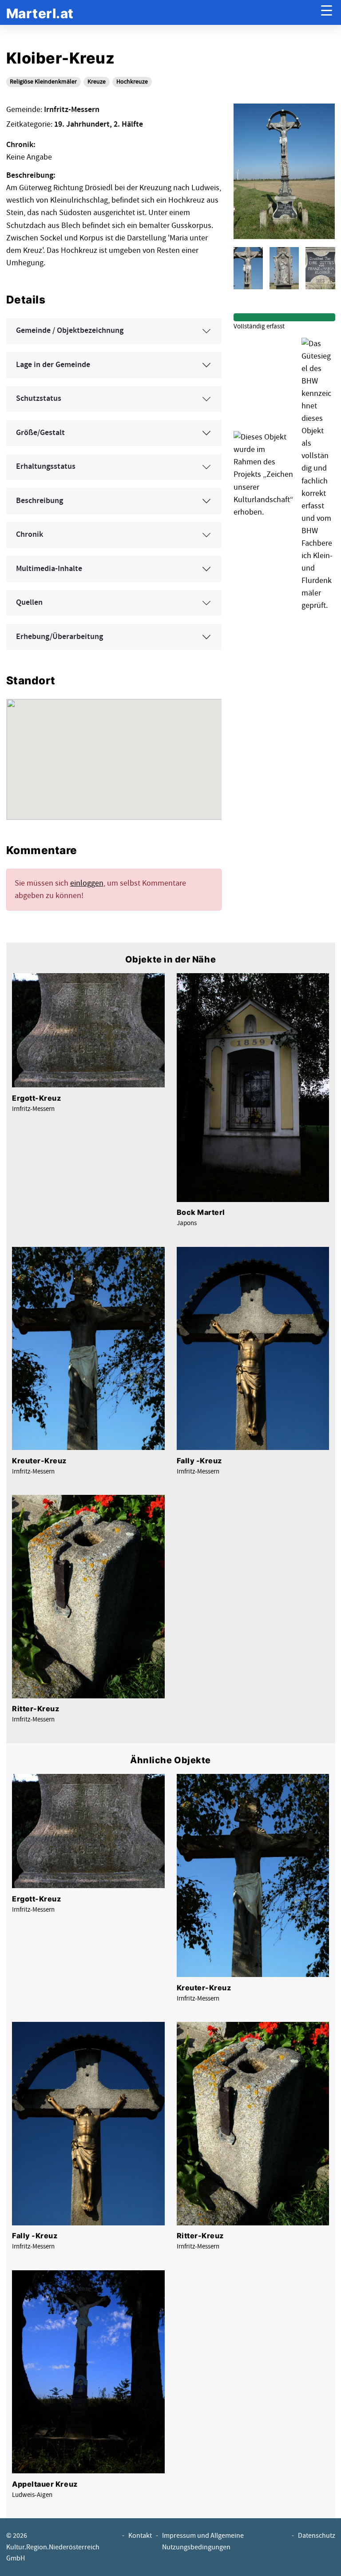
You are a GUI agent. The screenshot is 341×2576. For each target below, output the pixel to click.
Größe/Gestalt (40, 433)
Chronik (30, 535)
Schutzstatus (39, 399)
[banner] (40, 13)
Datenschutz (317, 2536)
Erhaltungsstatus (46, 467)
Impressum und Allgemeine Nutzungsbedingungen (203, 2541)
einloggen (87, 883)
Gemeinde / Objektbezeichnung (70, 331)
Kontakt (140, 2536)
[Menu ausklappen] (327, 13)
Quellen (29, 603)
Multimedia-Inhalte (49, 569)
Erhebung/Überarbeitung (59, 637)
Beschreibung (40, 501)
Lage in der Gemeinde (53, 365)
